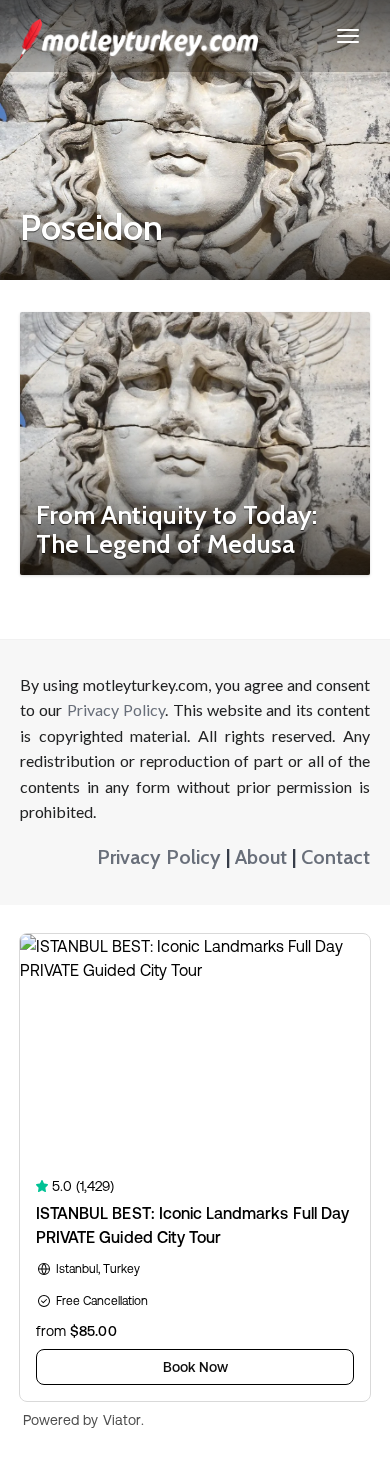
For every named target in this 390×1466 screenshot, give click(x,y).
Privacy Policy (116, 709)
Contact (335, 857)
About (261, 857)
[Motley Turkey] (139, 36)
